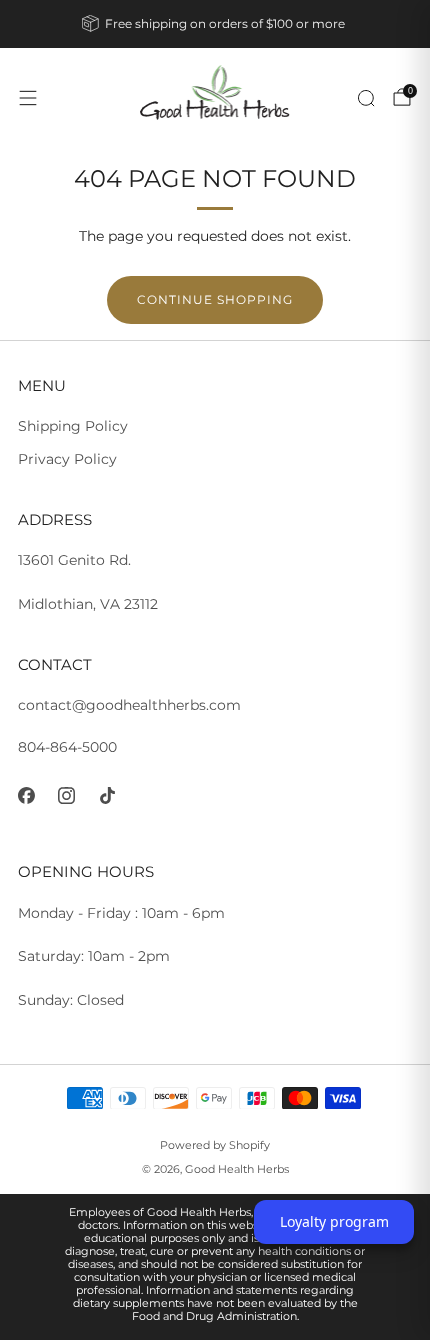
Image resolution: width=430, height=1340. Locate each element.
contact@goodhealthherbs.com (129, 705)
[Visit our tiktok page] (107, 795)
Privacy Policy (67, 459)
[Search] (366, 98)
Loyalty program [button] (334, 1221)
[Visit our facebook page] (26, 795)
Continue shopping (215, 299)
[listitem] (215, 24)
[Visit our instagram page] (67, 795)
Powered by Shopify (215, 1145)
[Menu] (28, 98)
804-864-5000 (67, 747)
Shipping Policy (73, 426)
